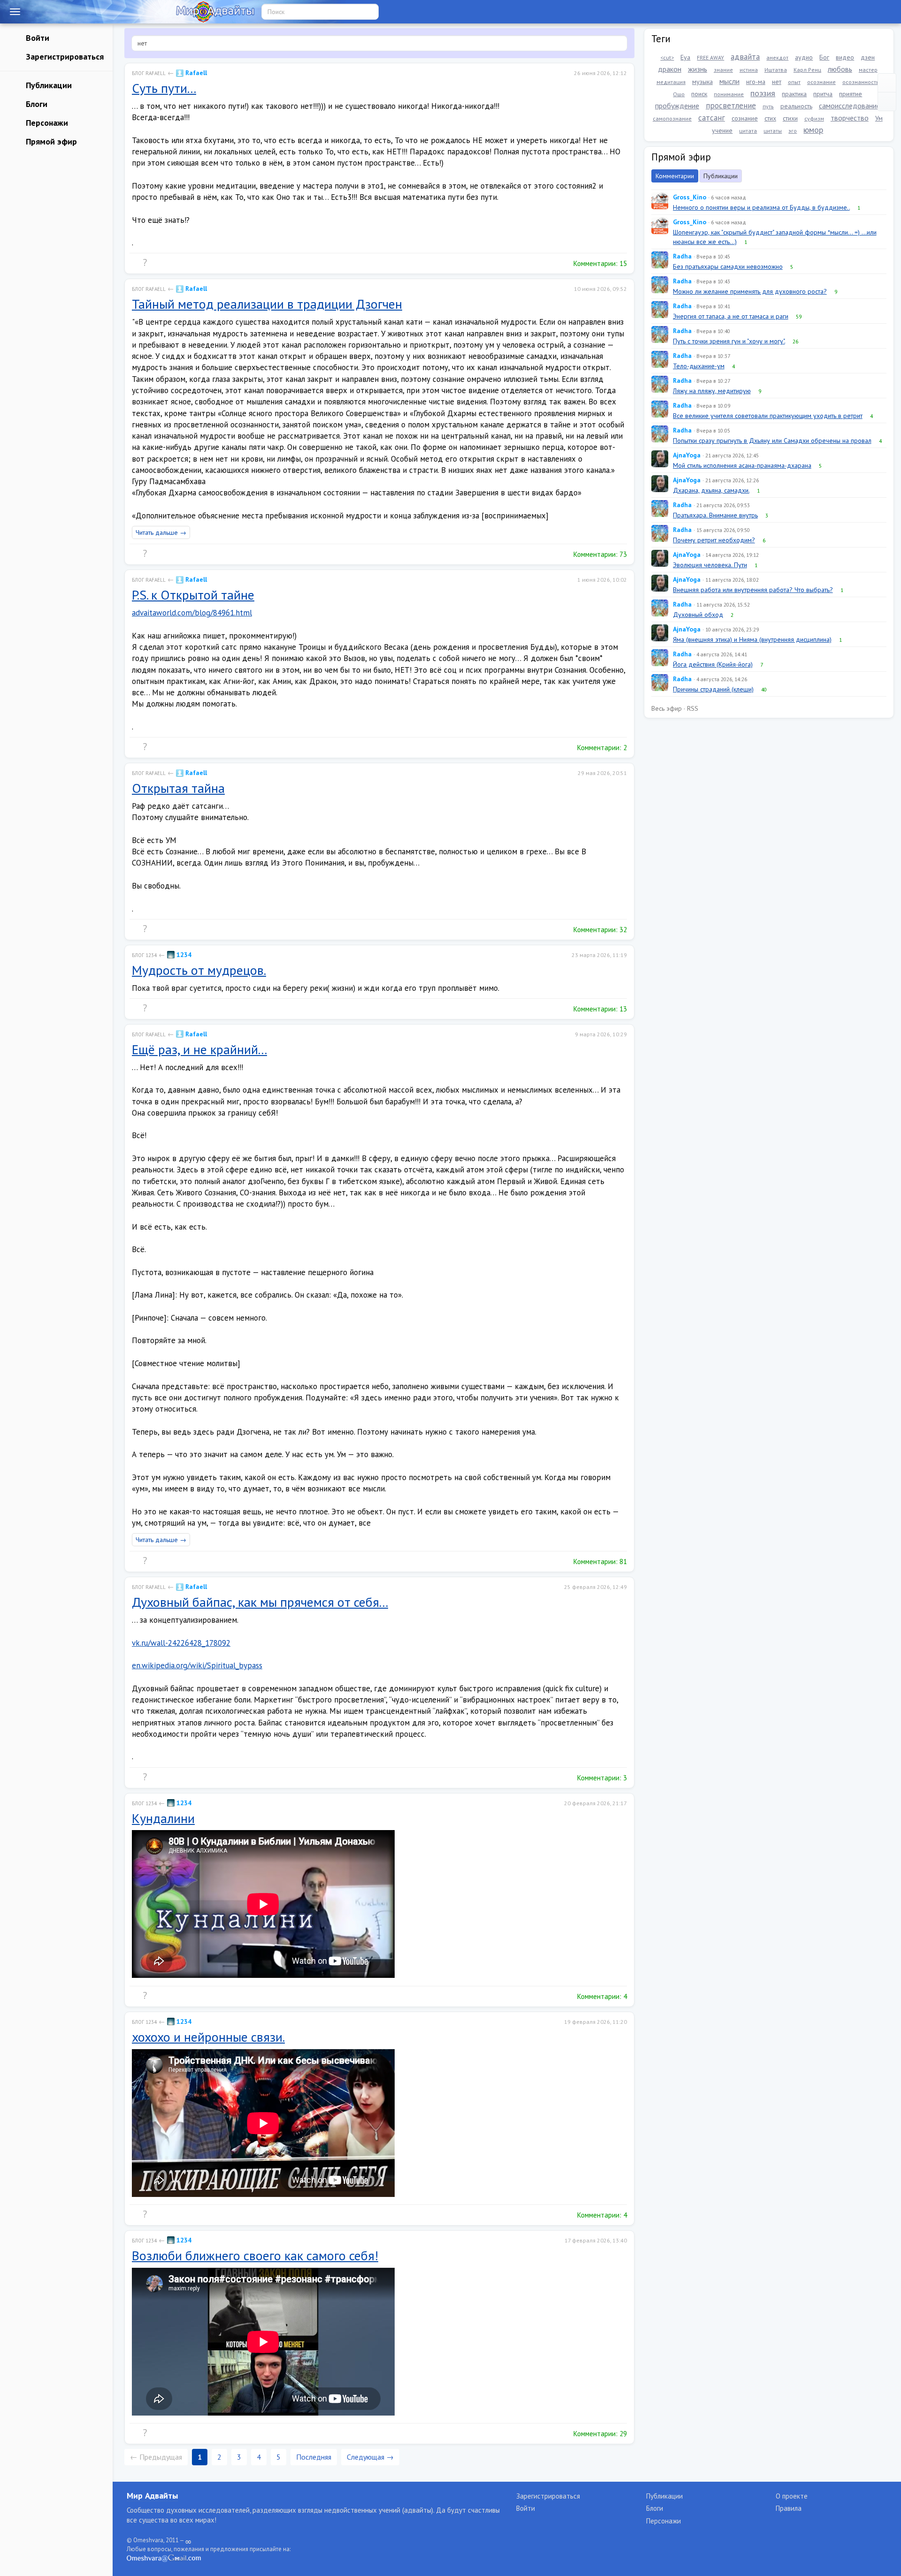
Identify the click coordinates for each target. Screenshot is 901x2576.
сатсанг (712, 118)
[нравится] (136, 263)
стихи (790, 118)
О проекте (792, 2496)
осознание (821, 82)
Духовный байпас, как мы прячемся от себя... (260, 1602)
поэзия (763, 93)
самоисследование (850, 106)
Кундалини (163, 1818)
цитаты (773, 131)
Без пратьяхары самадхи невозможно (728, 266)
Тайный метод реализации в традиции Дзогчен (267, 304)
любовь (840, 69)
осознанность (861, 82)
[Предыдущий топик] (887, 83)
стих (770, 118)
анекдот (777, 57)
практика (794, 94)
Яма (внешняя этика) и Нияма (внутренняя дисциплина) (752, 639)
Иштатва (776, 70)
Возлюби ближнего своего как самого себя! (255, 2255)
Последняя (314, 2457)
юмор (813, 130)
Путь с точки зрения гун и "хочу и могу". (729, 341)
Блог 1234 (144, 955)
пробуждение (677, 106)
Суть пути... (164, 88)
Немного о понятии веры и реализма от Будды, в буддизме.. (761, 207)
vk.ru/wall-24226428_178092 (181, 1643)
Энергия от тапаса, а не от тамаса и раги (731, 316)
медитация (671, 82)
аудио (804, 57)
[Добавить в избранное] (174, 263)
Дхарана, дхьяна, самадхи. (711, 490)
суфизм (814, 118)
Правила (789, 2508)
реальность (796, 106)
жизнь (698, 69)
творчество (850, 118)
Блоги (35, 104)
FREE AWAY (710, 57)
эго (793, 131)
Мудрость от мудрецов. (199, 970)
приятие (851, 94)
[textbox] (379, 43)
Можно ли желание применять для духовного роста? (750, 291)
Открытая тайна (178, 788)
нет (777, 82)
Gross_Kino (690, 197)
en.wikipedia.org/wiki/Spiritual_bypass (197, 1665)
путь (768, 106)
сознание (745, 118)
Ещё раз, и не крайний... (199, 1049)
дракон (670, 69)
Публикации (48, 85)
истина (749, 70)
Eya (685, 57)
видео (845, 57)
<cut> (667, 57)
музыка (702, 82)
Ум (879, 118)
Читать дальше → (161, 532)
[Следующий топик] (887, 102)
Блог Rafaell (149, 73)
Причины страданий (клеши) (713, 689)
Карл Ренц (807, 70)
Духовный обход (698, 615)
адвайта (745, 57)
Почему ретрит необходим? (714, 540)
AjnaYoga (687, 455)
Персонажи (46, 123)
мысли (729, 81)
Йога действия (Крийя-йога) (713, 664)
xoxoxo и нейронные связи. (208, 2037)
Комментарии (675, 176)
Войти (36, 38)
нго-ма (756, 82)
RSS (693, 708)
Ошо (679, 94)
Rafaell (195, 73)
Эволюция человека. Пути (710, 565)
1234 (183, 955)
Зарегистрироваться (64, 57)
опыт (794, 82)
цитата (748, 131)
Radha (682, 256)
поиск (699, 94)
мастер (868, 70)
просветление (731, 106)
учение (722, 130)
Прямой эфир (50, 141)
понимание (729, 94)
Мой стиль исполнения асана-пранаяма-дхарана (742, 465)
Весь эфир (667, 708)
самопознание (672, 118)
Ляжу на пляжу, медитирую (712, 391)
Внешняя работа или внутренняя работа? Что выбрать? (753, 590)
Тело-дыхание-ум (699, 366)
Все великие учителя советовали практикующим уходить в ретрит (768, 416)
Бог (824, 57)
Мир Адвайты (152, 2496)
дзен (868, 57)
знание (723, 70)
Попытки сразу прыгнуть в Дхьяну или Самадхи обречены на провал (772, 441)
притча (823, 94)
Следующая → (370, 2457)
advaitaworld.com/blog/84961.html (192, 613)
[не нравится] (154, 263)
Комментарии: (599, 263)
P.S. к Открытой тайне (193, 595)
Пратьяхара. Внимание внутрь (715, 515)
